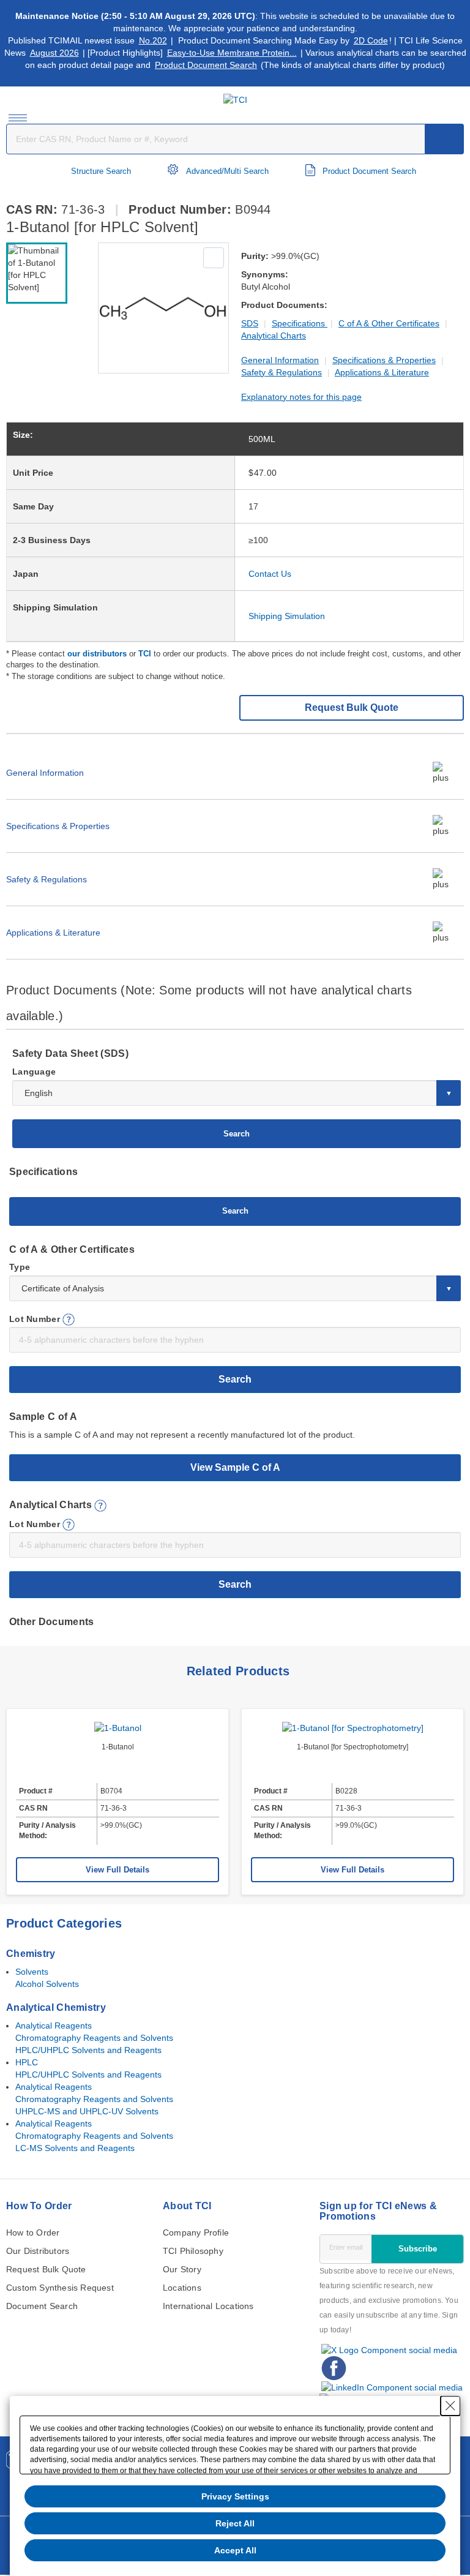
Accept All (235, 2550)
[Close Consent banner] (450, 2406)
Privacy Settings (235, 2496)
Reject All (235, 2523)
